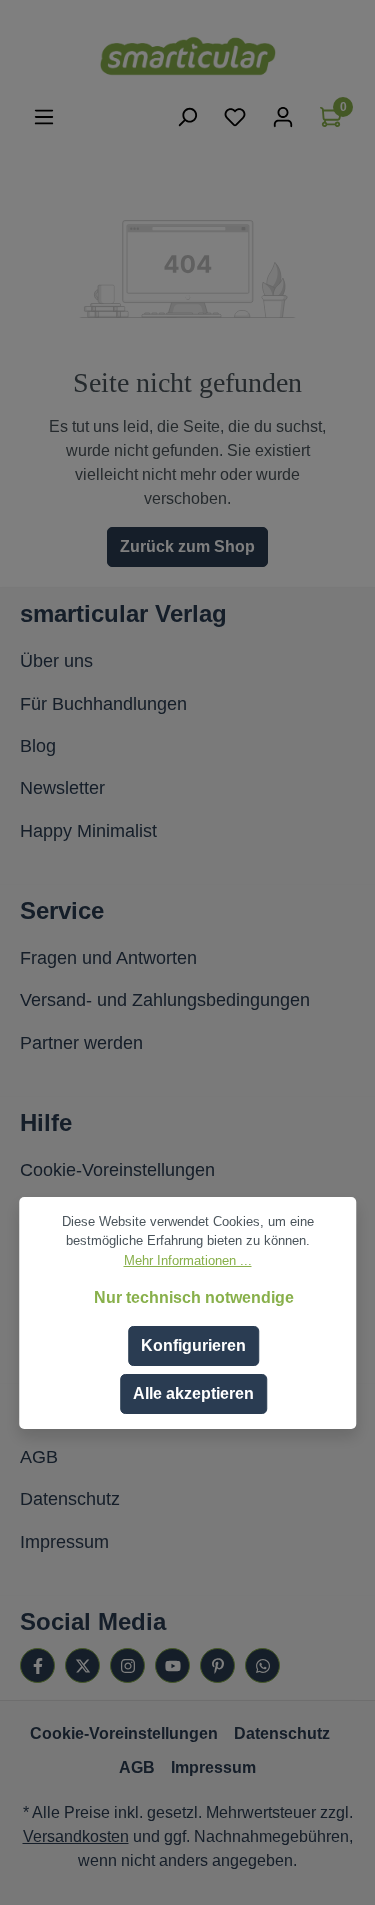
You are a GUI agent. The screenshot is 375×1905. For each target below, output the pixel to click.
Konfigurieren (193, 1345)
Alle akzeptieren (193, 1393)
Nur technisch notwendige (194, 1297)
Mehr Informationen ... (188, 1260)
